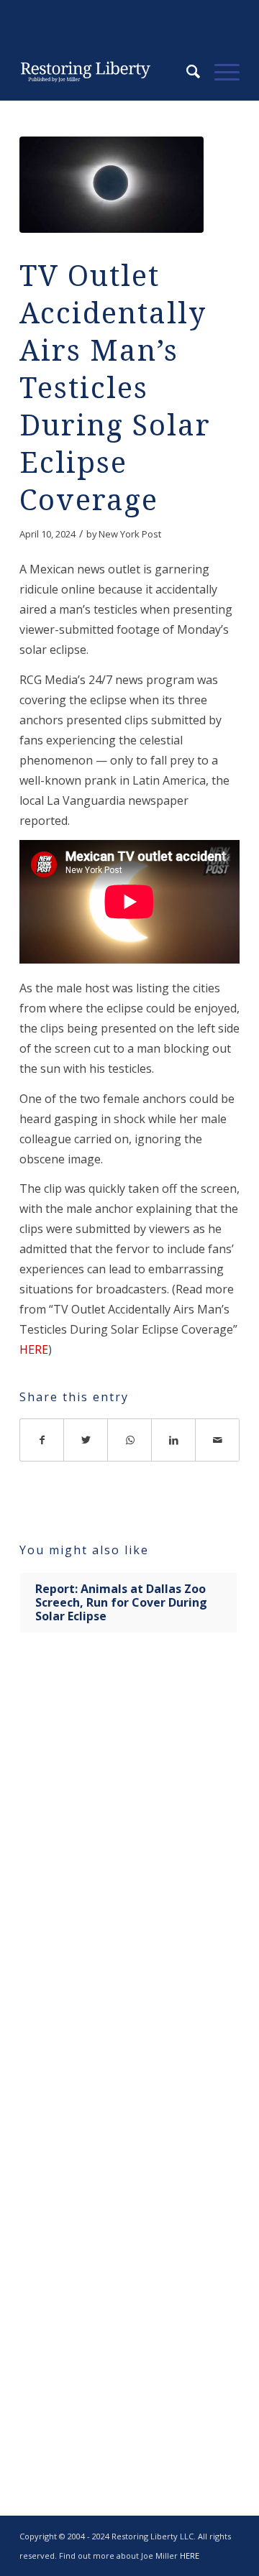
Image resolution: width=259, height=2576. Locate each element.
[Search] (186, 72)
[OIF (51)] (112, 185)
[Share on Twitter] (86, 1440)
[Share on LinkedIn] (174, 1440)
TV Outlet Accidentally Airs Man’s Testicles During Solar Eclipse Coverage (115, 388)
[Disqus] (129, 1870)
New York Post (130, 534)
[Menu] (220, 72)
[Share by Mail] (218, 1440)
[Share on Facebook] (42, 1440)
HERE (34, 1349)
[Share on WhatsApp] (130, 1440)
